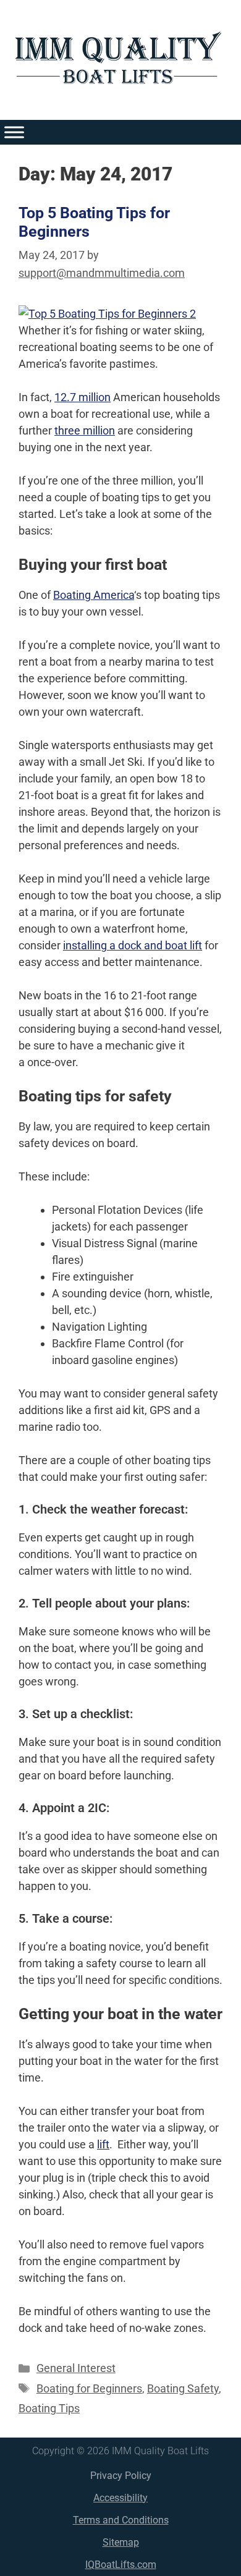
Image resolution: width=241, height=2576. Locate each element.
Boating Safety (183, 2388)
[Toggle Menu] (14, 132)
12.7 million (82, 397)
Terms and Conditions (121, 2520)
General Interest (76, 2368)
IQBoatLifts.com (121, 2565)
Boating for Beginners (89, 2388)
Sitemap (121, 2542)
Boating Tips (49, 2408)
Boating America (94, 595)
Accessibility (120, 2498)
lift (103, 2144)
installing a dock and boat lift (133, 945)
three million (85, 430)
